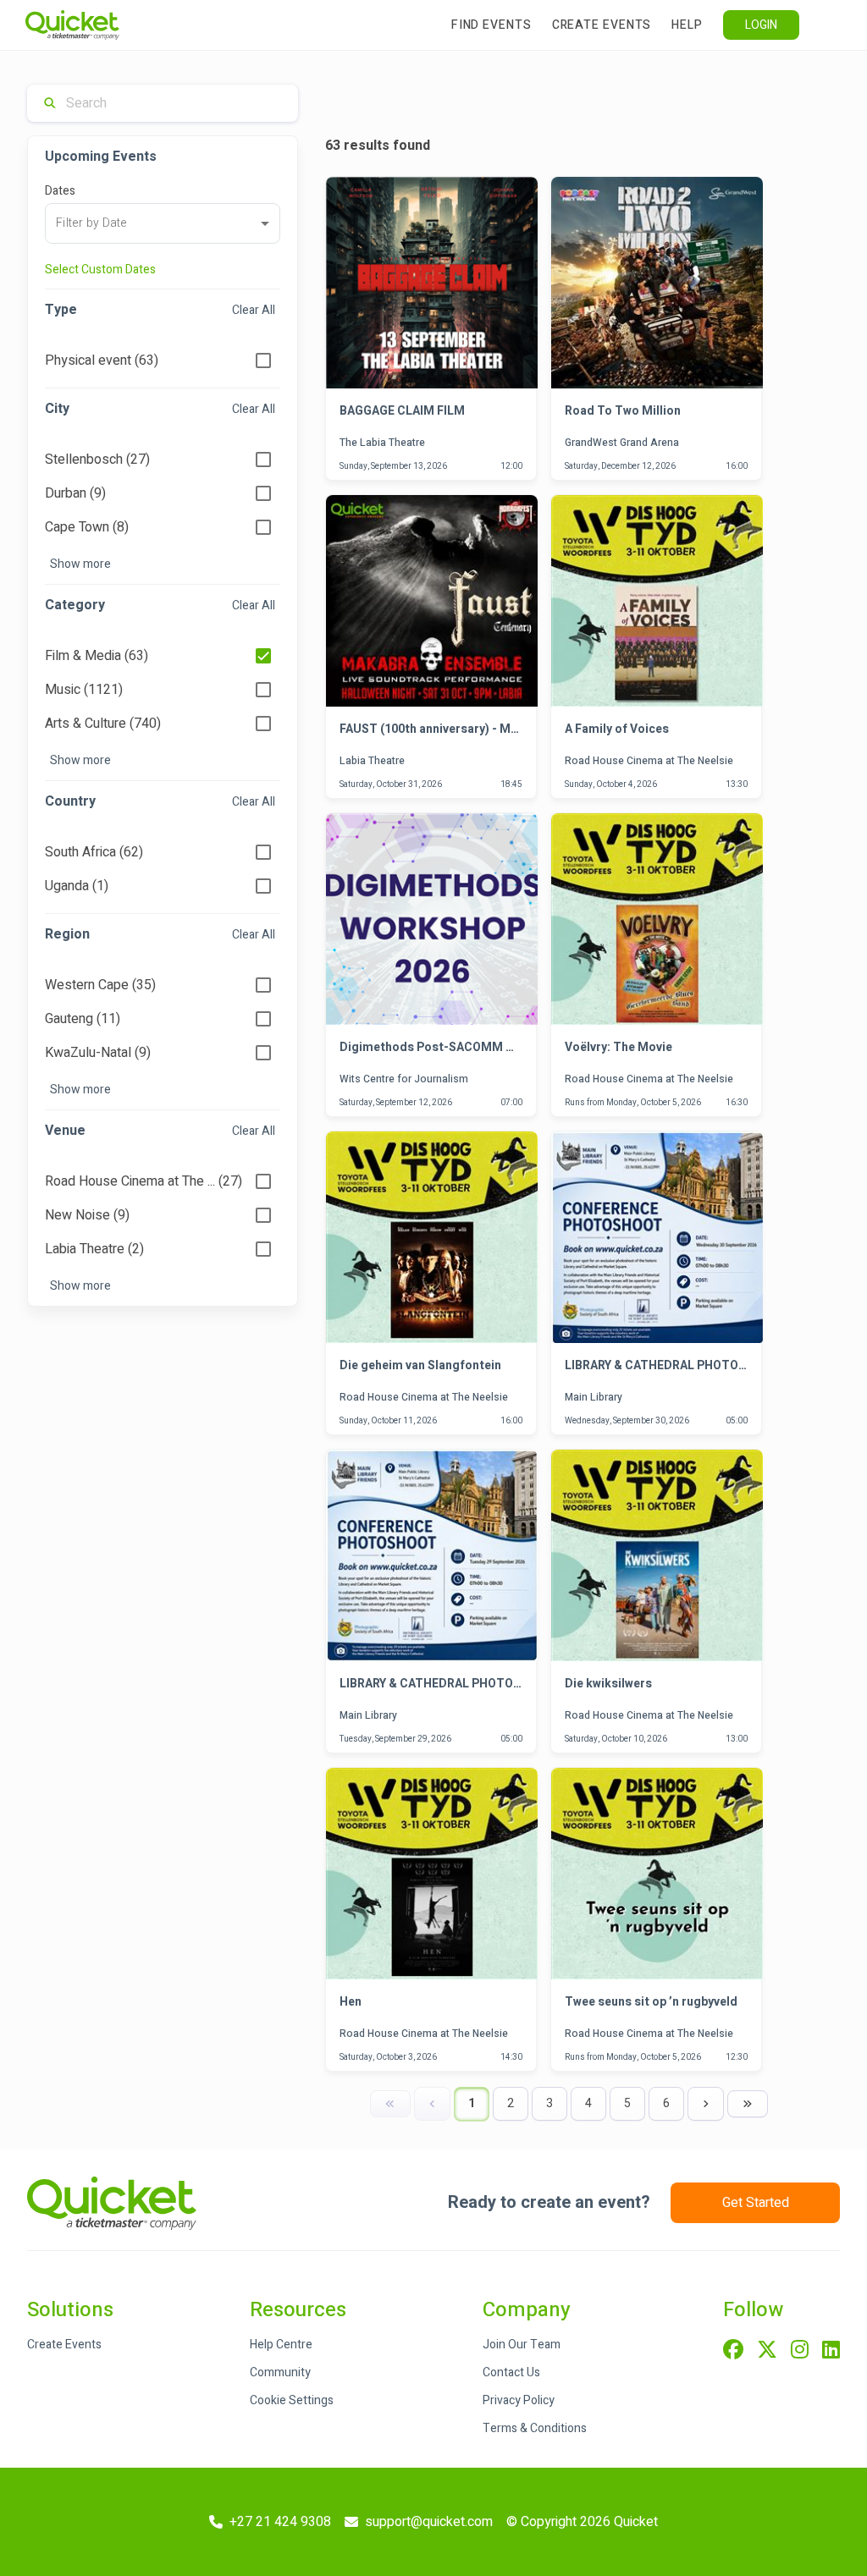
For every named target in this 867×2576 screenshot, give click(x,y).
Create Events (602, 25)
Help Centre (281, 2345)
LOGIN (761, 25)
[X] (767, 2351)
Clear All (254, 310)
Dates (60, 191)
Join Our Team (522, 2345)
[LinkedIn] (831, 2351)
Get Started (756, 2203)
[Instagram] (800, 2351)
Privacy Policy (519, 2400)
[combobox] (163, 223)
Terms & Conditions (535, 2428)
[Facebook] (733, 2351)
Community (280, 2372)
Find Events (491, 25)
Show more (80, 564)
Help (687, 25)
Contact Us (511, 2372)
